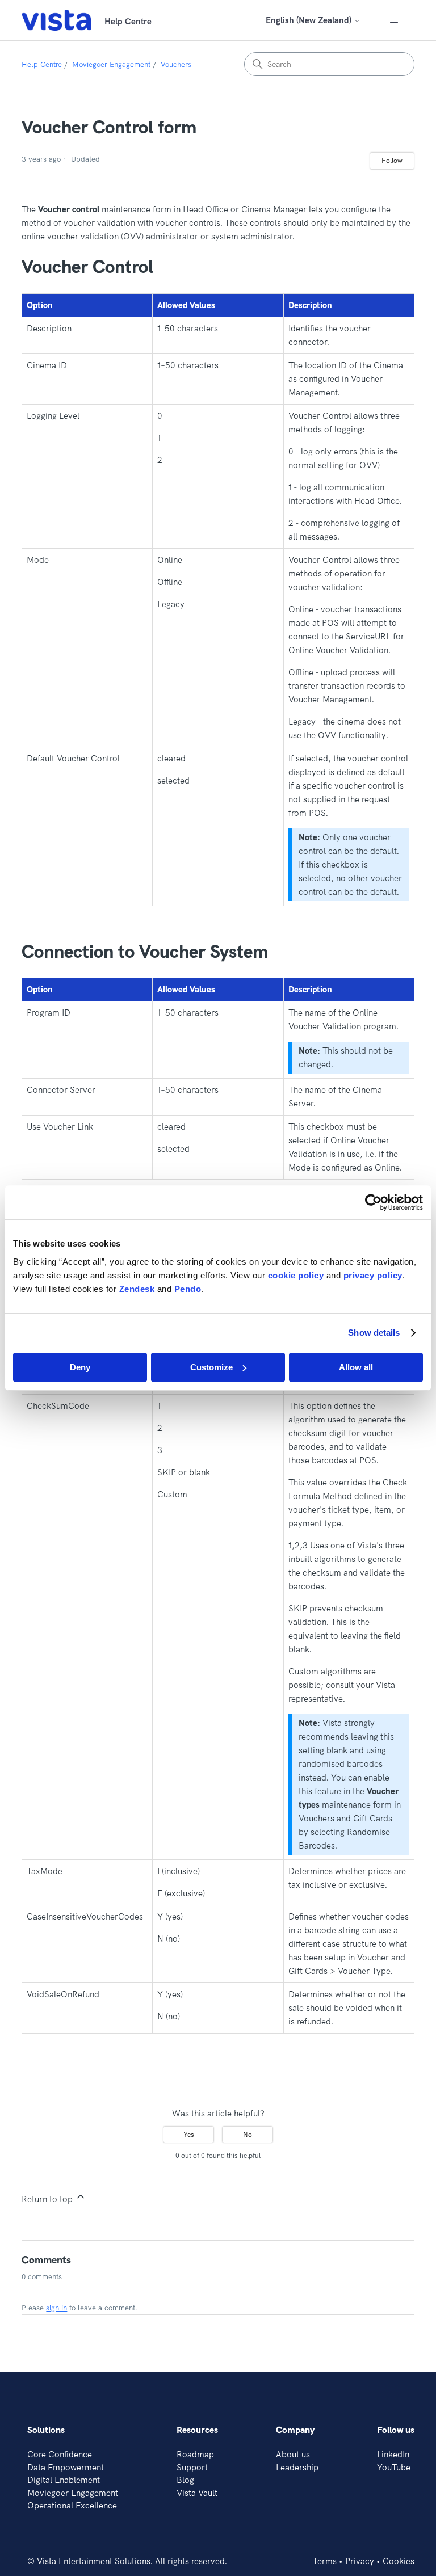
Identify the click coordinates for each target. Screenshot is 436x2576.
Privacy (360, 2561)
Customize (211, 1367)
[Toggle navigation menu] (394, 20)
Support (192, 2467)
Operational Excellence (72, 2505)
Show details (374, 1333)
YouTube (394, 2467)
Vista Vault (197, 2493)
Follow (392, 160)
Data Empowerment (66, 2467)
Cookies (399, 2561)
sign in (56, 2308)
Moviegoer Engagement (111, 64)
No (248, 2134)
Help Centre (42, 64)
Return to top (48, 2199)
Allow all (356, 1367)
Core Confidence (60, 2454)
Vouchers (176, 64)
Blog (185, 2480)
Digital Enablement (64, 2480)
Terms (325, 2561)
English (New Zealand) (310, 20)
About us (293, 2454)
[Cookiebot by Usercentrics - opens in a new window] (373, 1202)
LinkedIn (393, 2454)
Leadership (297, 2467)
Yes (189, 2134)
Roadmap (195, 2454)
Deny (80, 1367)
